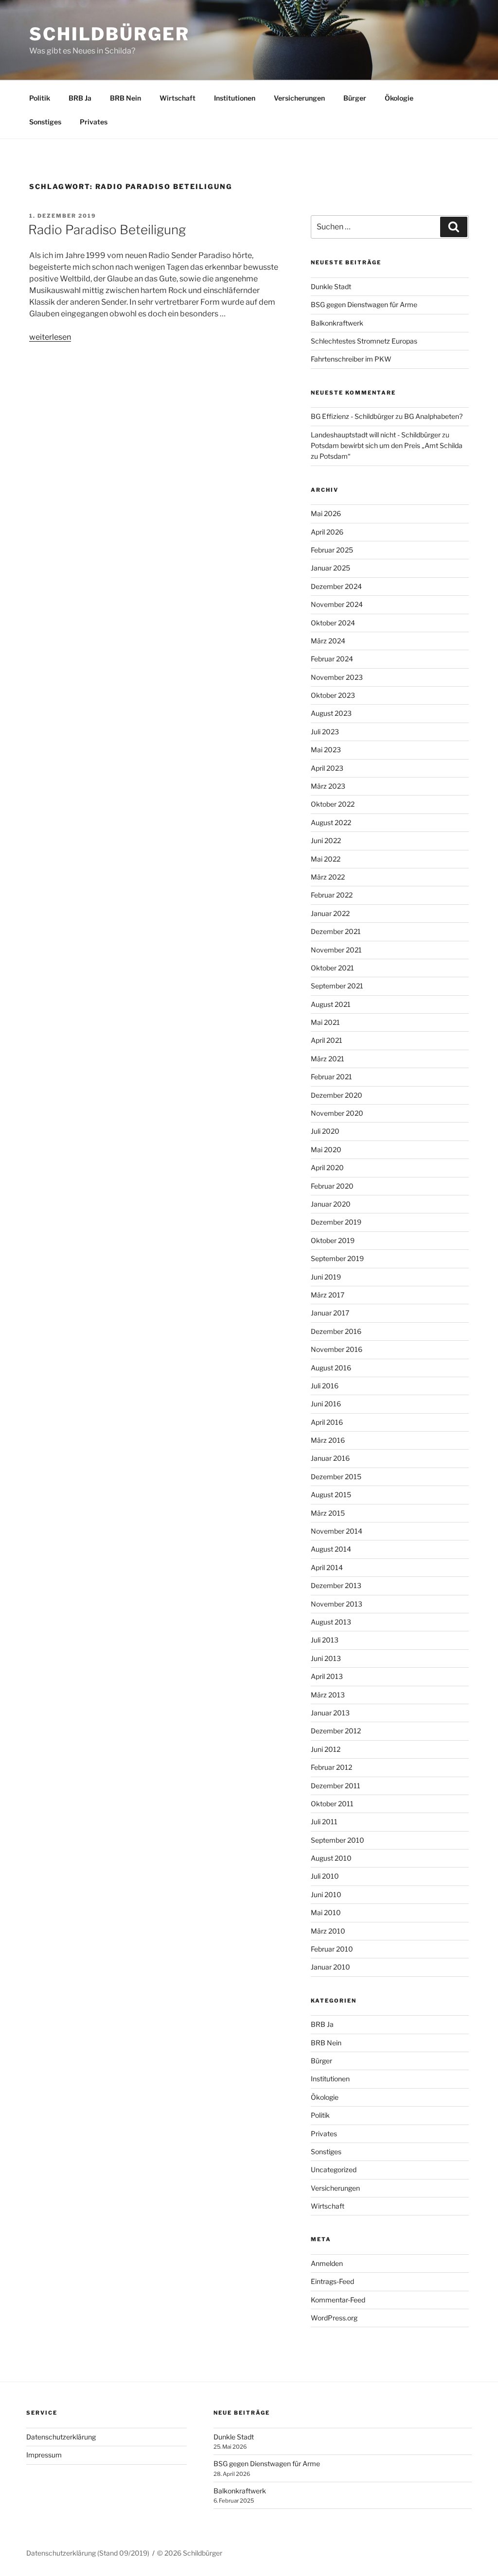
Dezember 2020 (337, 1095)
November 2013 (337, 1604)
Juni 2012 (326, 1749)
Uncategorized (334, 2170)
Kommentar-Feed (338, 2300)
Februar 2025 (332, 550)
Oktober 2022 (333, 804)
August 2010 (331, 1858)
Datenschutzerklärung (61, 2437)
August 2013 (331, 1622)
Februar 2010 (332, 1949)
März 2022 (328, 877)
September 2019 (337, 1258)
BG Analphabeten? (433, 416)
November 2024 (337, 604)
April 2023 (327, 768)
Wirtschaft (178, 98)
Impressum (44, 2455)
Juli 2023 (325, 732)
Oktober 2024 (333, 623)
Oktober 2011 (332, 1804)
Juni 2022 (326, 840)
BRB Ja (80, 98)
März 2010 (328, 1931)
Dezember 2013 (336, 1585)
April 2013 (327, 1676)
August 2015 (331, 1495)
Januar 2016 (330, 1458)
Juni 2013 (326, 1658)
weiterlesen (50, 337)
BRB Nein (125, 98)
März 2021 (328, 1059)
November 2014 (337, 1531)
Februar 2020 (332, 1186)
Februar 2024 (332, 659)
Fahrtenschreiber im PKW (351, 359)
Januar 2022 (330, 913)
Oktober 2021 (332, 968)
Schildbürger (109, 34)
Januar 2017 (330, 1313)
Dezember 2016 (336, 1331)
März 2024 (328, 641)
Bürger (355, 98)
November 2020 (337, 1113)
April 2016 (327, 1422)
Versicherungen (299, 98)
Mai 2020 (326, 1150)
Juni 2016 (326, 1404)
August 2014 (331, 1549)
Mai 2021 (325, 1022)
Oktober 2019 (333, 1240)
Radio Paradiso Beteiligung (107, 230)
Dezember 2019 (336, 1222)
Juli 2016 (325, 1386)
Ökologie (399, 98)
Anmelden (327, 2263)
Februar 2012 (331, 1767)
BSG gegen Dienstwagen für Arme (364, 304)
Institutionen (235, 98)
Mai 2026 (326, 513)
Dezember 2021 (336, 931)
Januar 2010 (330, 1967)
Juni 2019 (326, 1277)
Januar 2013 (330, 1713)
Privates (94, 122)
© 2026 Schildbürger (190, 2553)
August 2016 (331, 1368)
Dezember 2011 (336, 1786)
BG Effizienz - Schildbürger (352, 416)
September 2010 (338, 1840)
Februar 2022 (332, 895)
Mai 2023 (326, 750)
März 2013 (328, 1695)
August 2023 (331, 713)
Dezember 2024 (336, 586)
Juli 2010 (325, 1876)
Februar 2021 (331, 1077)
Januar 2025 (330, 568)
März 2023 (328, 786)
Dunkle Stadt (331, 286)
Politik (40, 98)
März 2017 (328, 1295)
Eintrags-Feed (332, 2281)
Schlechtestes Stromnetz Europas (364, 341)
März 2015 (328, 1513)
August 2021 (331, 1004)
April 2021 (327, 1040)
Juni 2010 (326, 1894)
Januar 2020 (331, 1204)
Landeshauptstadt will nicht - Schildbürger (376, 435)
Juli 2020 (325, 1131)
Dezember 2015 (336, 1477)
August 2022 (331, 822)
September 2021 (337, 986)
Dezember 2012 (336, 1731)
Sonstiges (45, 122)
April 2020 (327, 1167)
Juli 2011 (324, 1822)
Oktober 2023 (333, 695)
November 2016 (337, 1349)
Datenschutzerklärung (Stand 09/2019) (88, 2553)
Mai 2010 (326, 1912)
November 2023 (337, 677)
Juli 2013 (325, 1640)
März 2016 (328, 1440)
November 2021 (336, 950)
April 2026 (327, 532)
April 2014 (327, 1567)
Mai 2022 (326, 859)
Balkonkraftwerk (337, 323)
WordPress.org (334, 2318)
